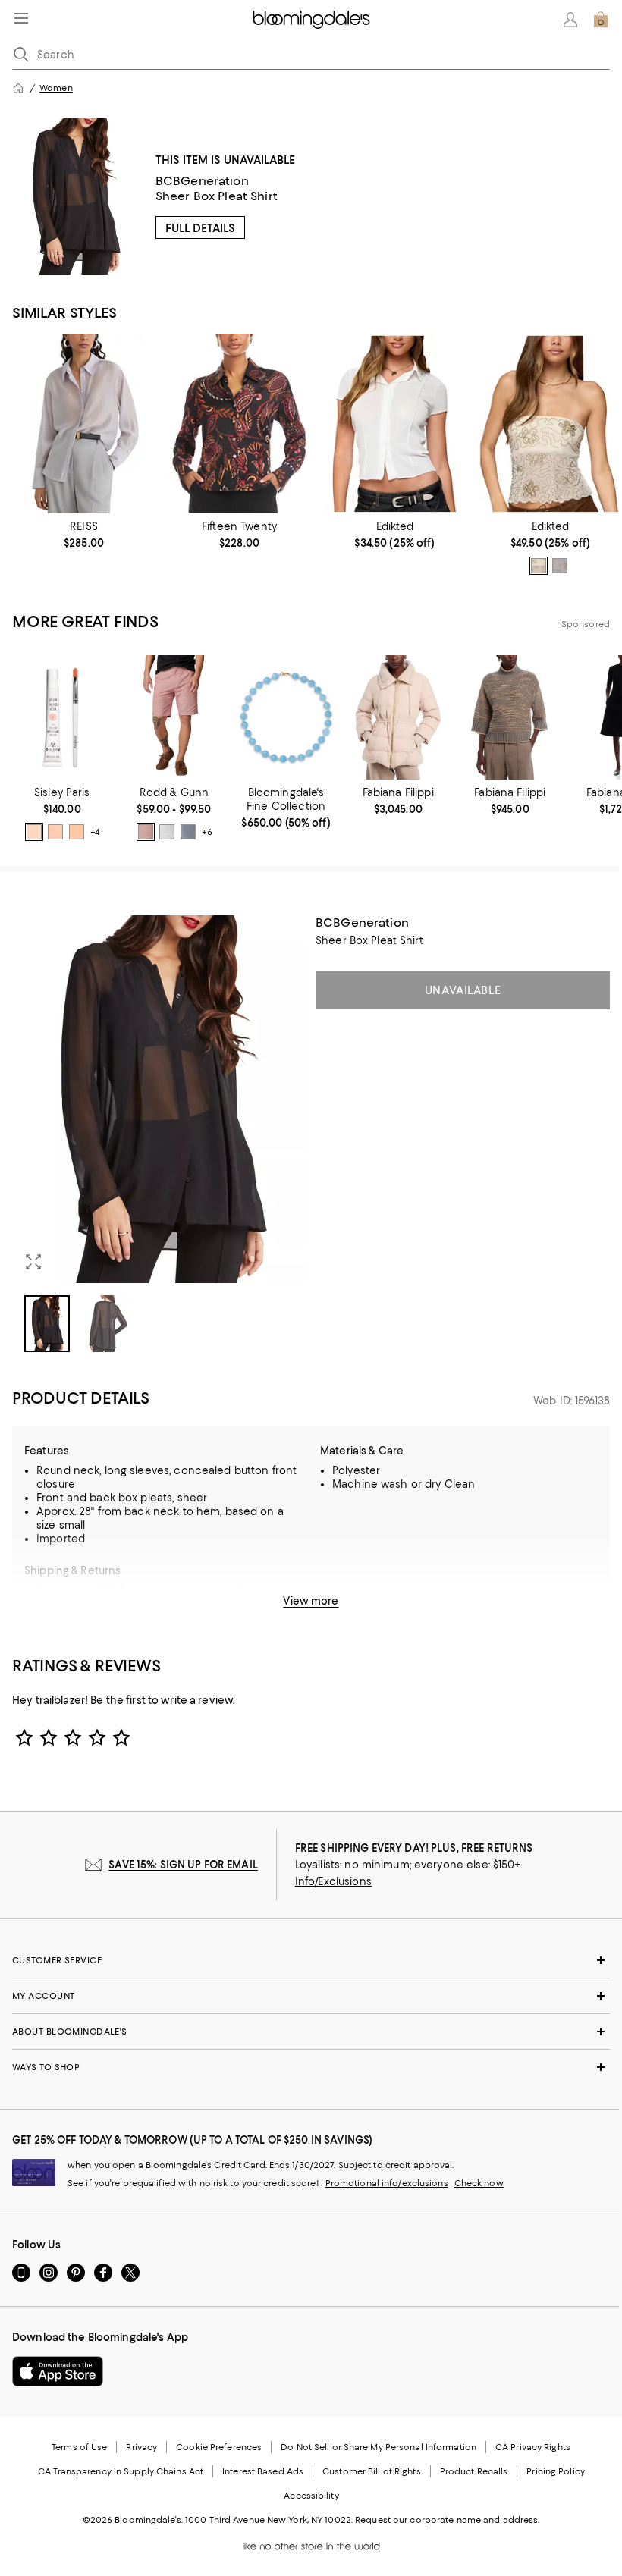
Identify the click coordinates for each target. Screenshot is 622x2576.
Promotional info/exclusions (387, 2183)
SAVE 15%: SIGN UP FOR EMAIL (183, 1865)
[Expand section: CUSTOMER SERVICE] (311, 1960)
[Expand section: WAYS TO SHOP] (311, 2067)
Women (56, 88)
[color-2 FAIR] (77, 832)
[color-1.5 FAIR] (55, 832)
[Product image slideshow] (159, 1099)
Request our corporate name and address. (447, 2520)
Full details (200, 228)
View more (311, 1601)
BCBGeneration (202, 181)
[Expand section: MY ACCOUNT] (311, 1996)
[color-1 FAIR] (34, 832)
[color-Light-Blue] (560, 566)
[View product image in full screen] (33, 1262)
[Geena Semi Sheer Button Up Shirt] (395, 423)
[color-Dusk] (188, 832)
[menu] (21, 18)
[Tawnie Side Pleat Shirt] (239, 423)
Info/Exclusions (333, 1881)
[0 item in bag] (601, 20)
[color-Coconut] (167, 832)
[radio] (539, 566)
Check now (479, 2183)
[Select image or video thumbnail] (47, 1324)
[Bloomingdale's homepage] (18, 88)
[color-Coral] (146, 832)
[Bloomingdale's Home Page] (311, 20)
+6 (207, 833)
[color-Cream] (539, 566)
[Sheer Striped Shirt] (84, 423)
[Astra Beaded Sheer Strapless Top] (550, 423)
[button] (159, 1134)
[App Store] (58, 2371)
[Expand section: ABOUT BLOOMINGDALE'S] (311, 2032)
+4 (95, 833)
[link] (84, 535)
